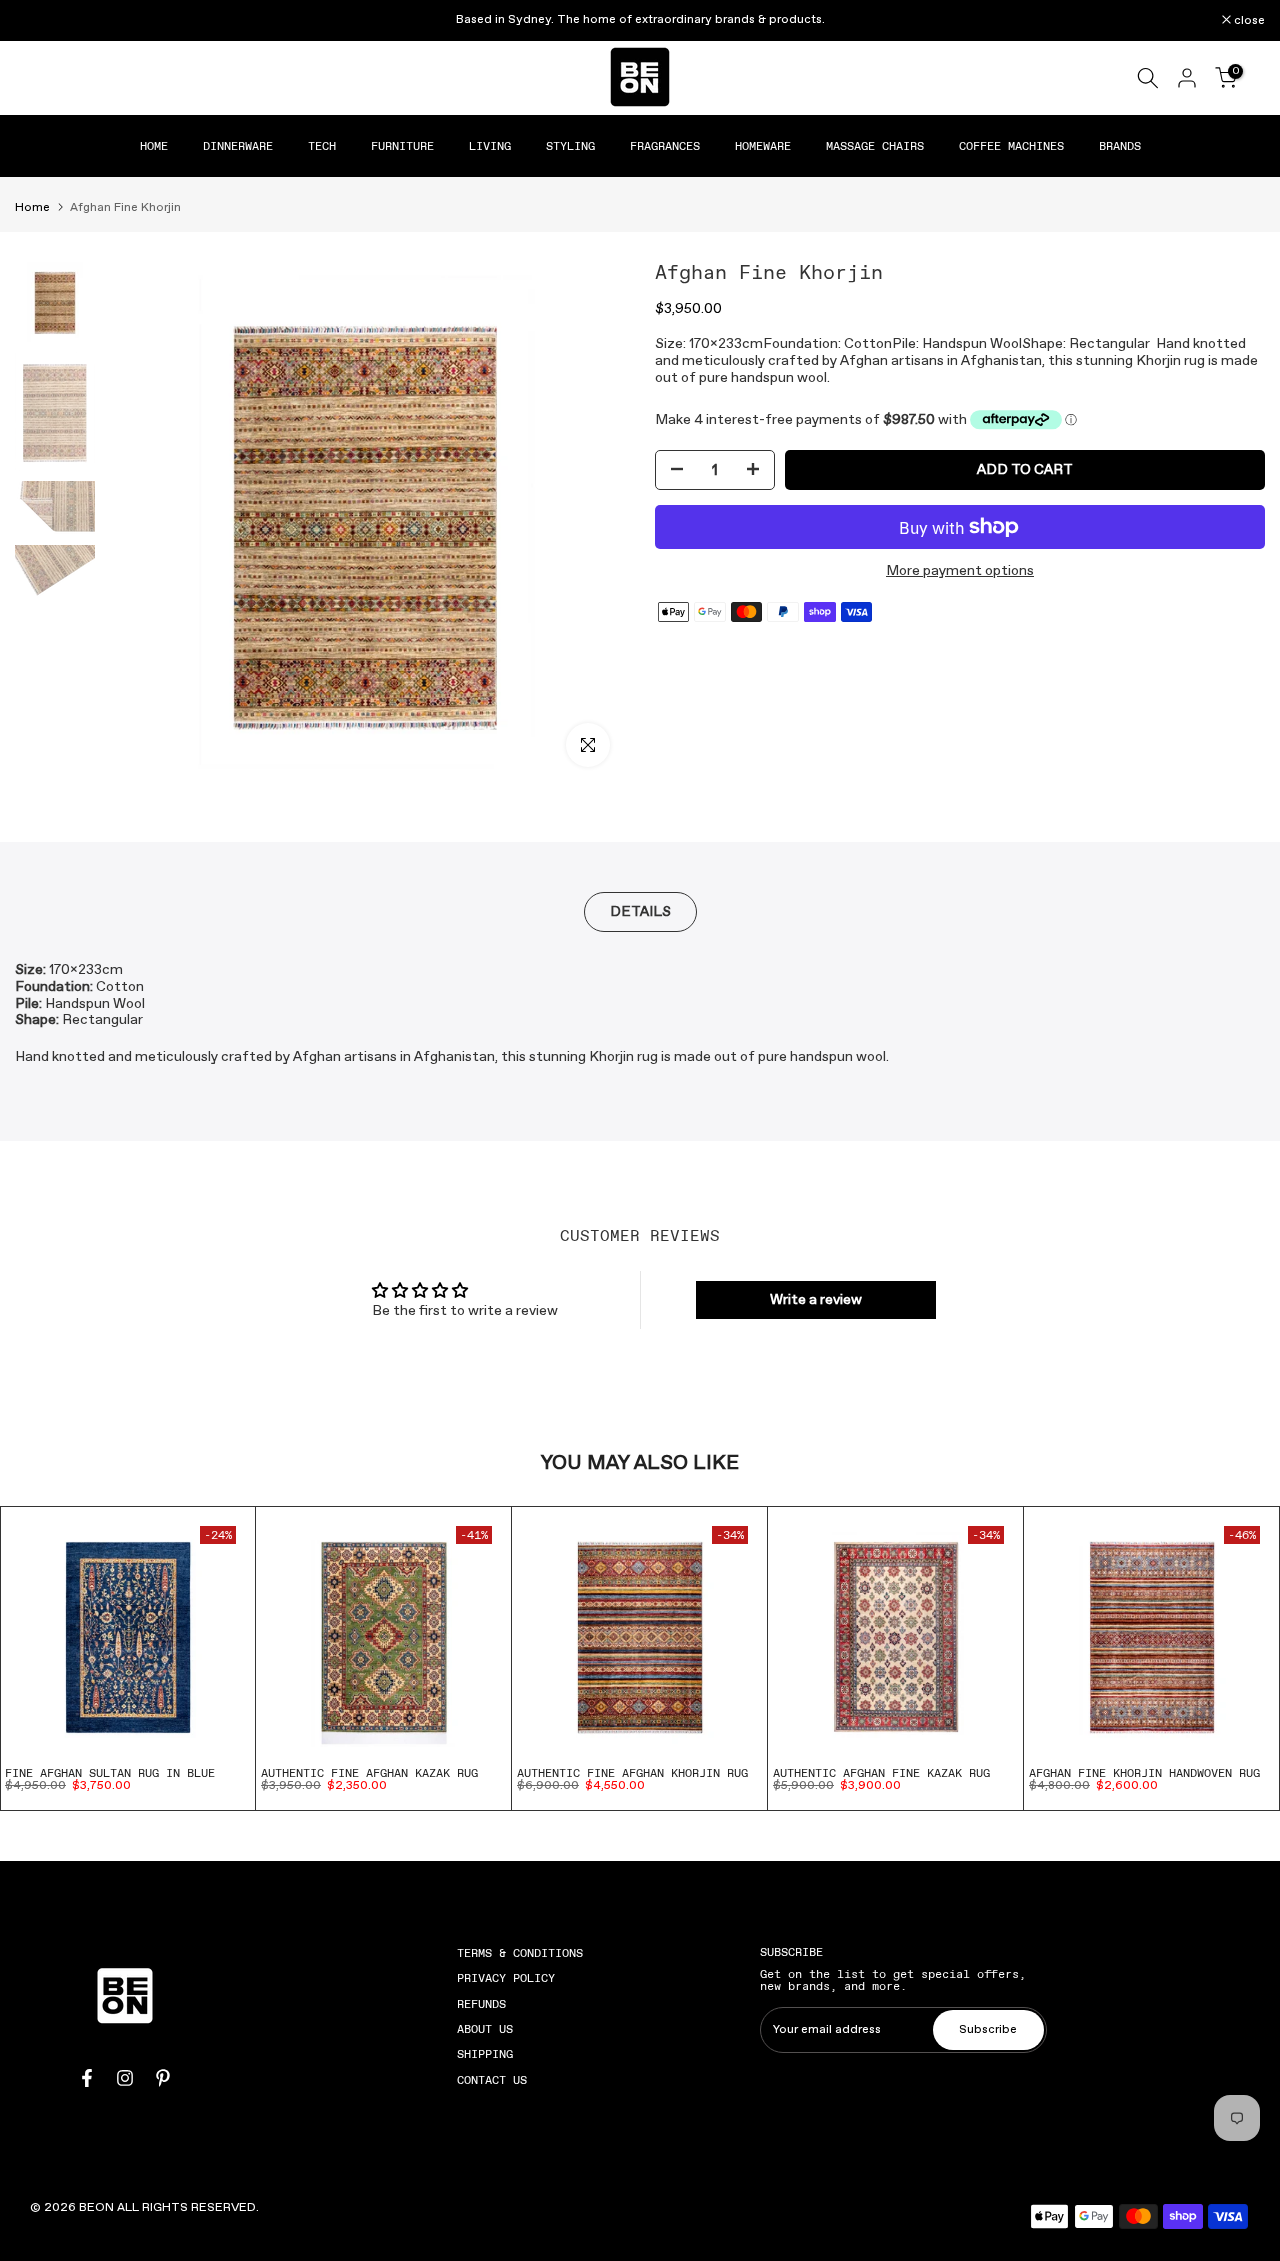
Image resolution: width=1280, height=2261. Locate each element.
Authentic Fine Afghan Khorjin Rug (632, 1773)
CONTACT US (492, 2080)
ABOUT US (485, 2029)
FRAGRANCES (665, 146)
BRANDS (1120, 146)
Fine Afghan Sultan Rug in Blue (110, 1773)
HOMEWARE (763, 146)
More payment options (960, 571)
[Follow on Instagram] (125, 2078)
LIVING (490, 146)
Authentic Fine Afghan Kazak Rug (369, 1773)
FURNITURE (402, 146)
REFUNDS (481, 2004)
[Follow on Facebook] (87, 2078)
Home (32, 208)
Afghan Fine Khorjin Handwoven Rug (1144, 1773)
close (41, 21)
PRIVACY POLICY (506, 1978)
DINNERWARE (238, 146)
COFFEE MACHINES (1011, 146)
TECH (322, 146)
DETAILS (640, 912)
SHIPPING (485, 2054)
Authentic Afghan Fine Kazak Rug (881, 1773)
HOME (154, 146)
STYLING (570, 146)
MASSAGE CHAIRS (875, 146)
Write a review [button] (816, 1300)
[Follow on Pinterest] (163, 2078)
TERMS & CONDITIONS (520, 1953)
